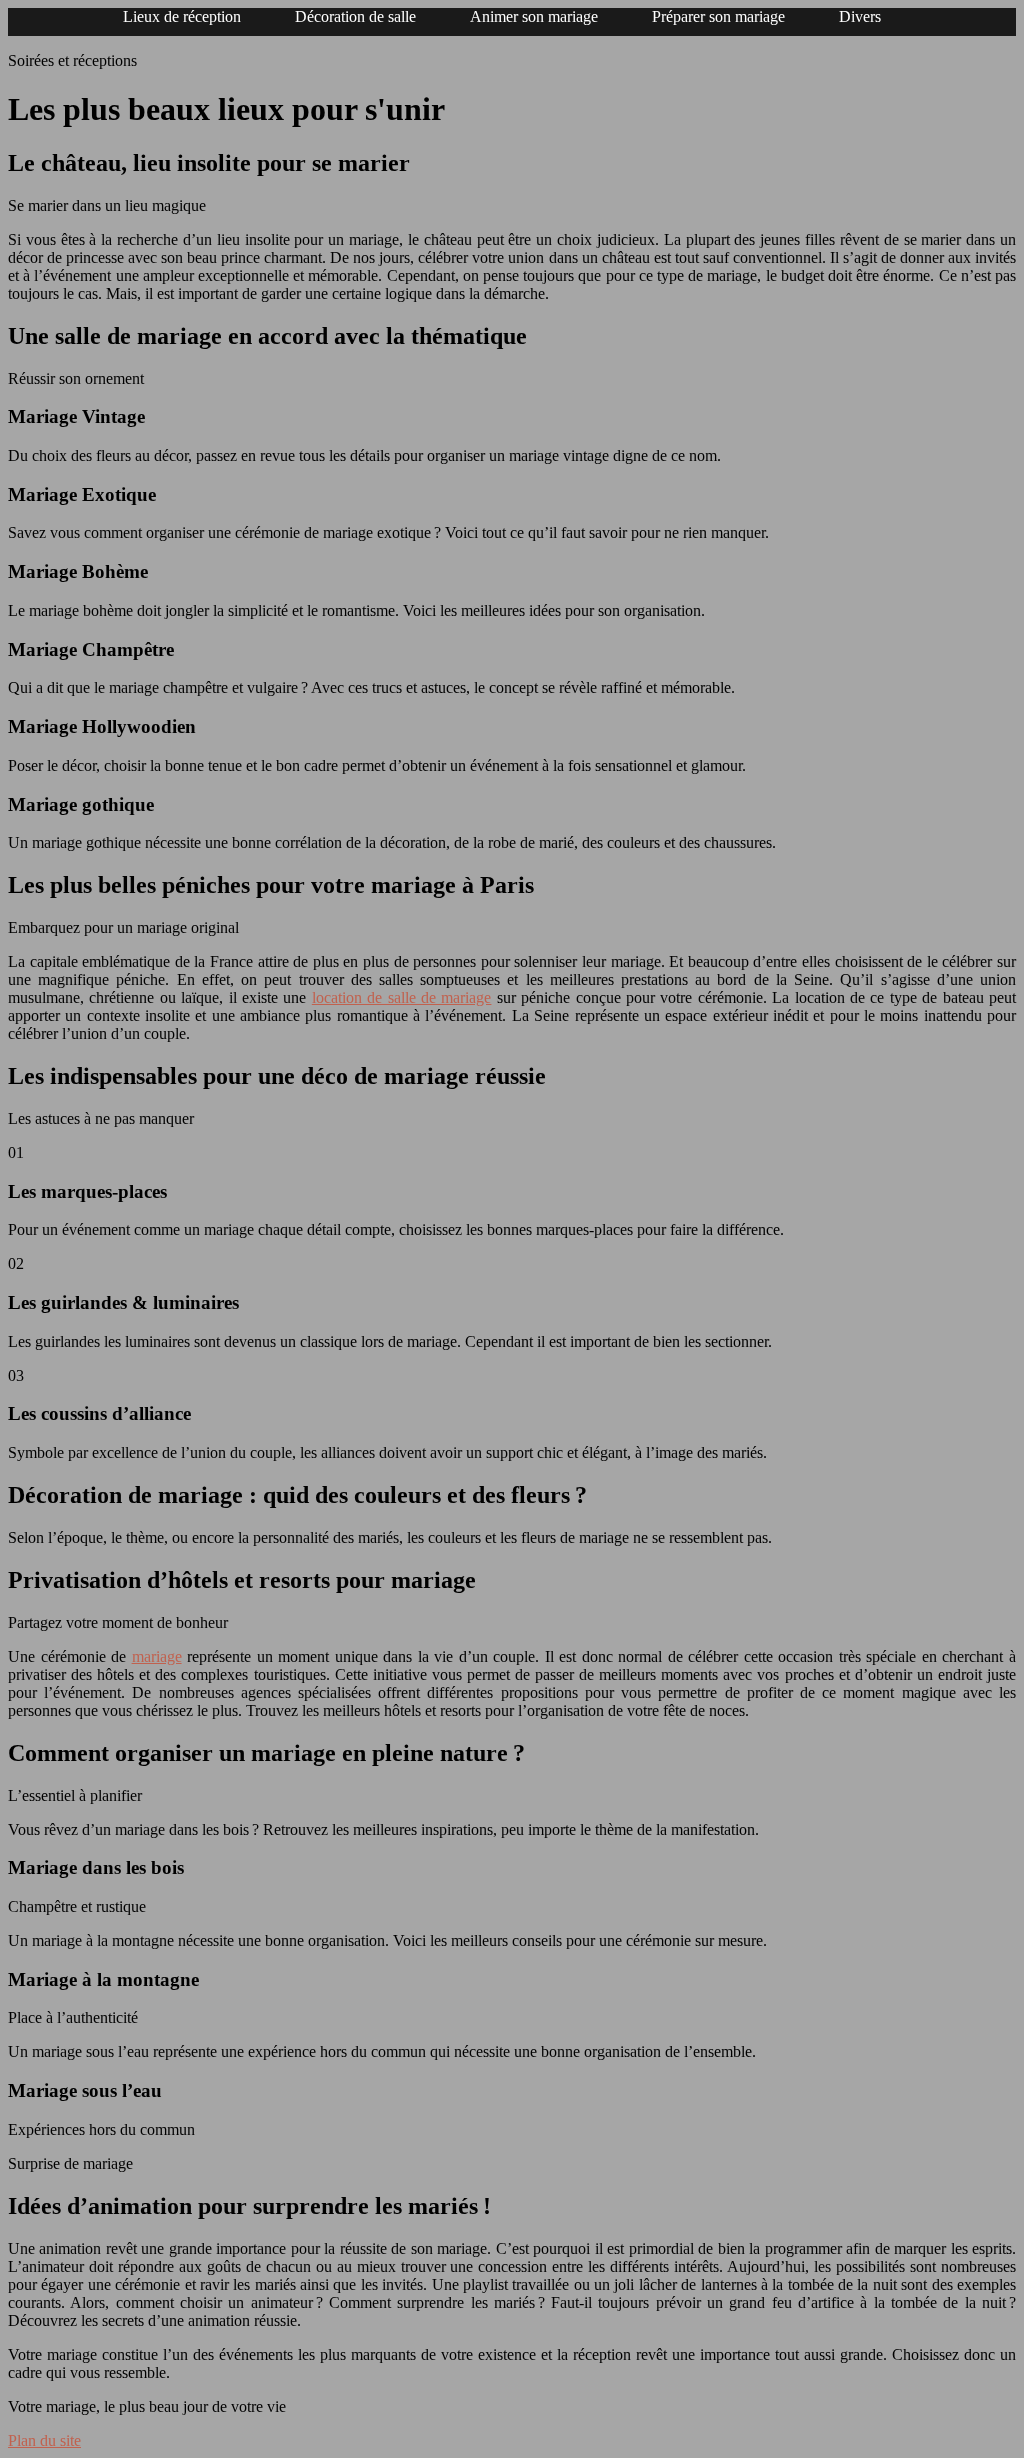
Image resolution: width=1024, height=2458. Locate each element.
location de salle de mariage (402, 997)
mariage (157, 1656)
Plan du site (44, 2440)
